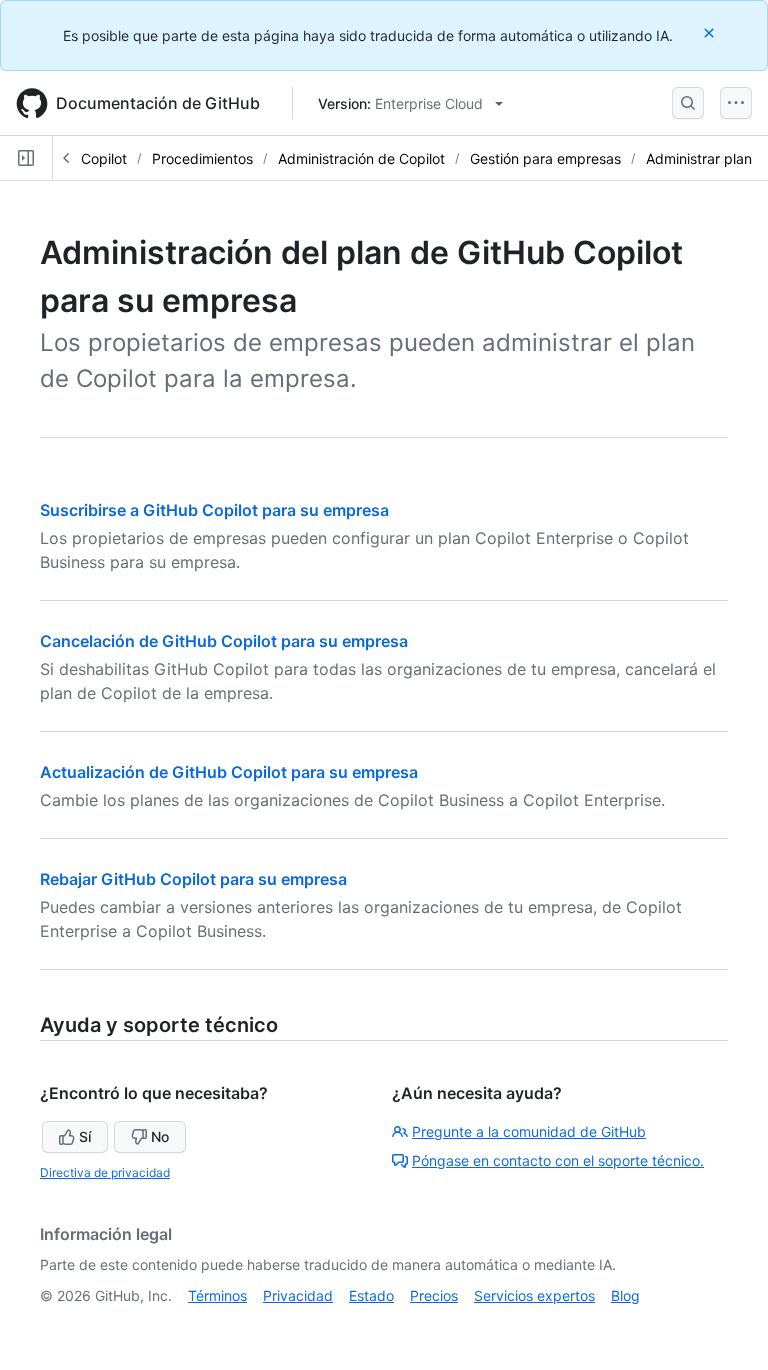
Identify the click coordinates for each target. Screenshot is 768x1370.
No (160, 1136)
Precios (434, 1295)
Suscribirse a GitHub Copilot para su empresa (214, 510)
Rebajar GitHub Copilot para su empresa (193, 879)
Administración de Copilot (361, 158)
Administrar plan (699, 158)
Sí (85, 1136)
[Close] (711, 32)
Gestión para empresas (545, 158)
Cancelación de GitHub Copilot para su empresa (224, 641)
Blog (625, 1295)
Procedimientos (202, 158)
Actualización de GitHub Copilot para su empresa (229, 772)
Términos (217, 1295)
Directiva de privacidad (105, 1172)
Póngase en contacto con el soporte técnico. (558, 1160)
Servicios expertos (534, 1295)
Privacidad (298, 1295)
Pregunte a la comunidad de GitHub (529, 1131)
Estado (371, 1295)
